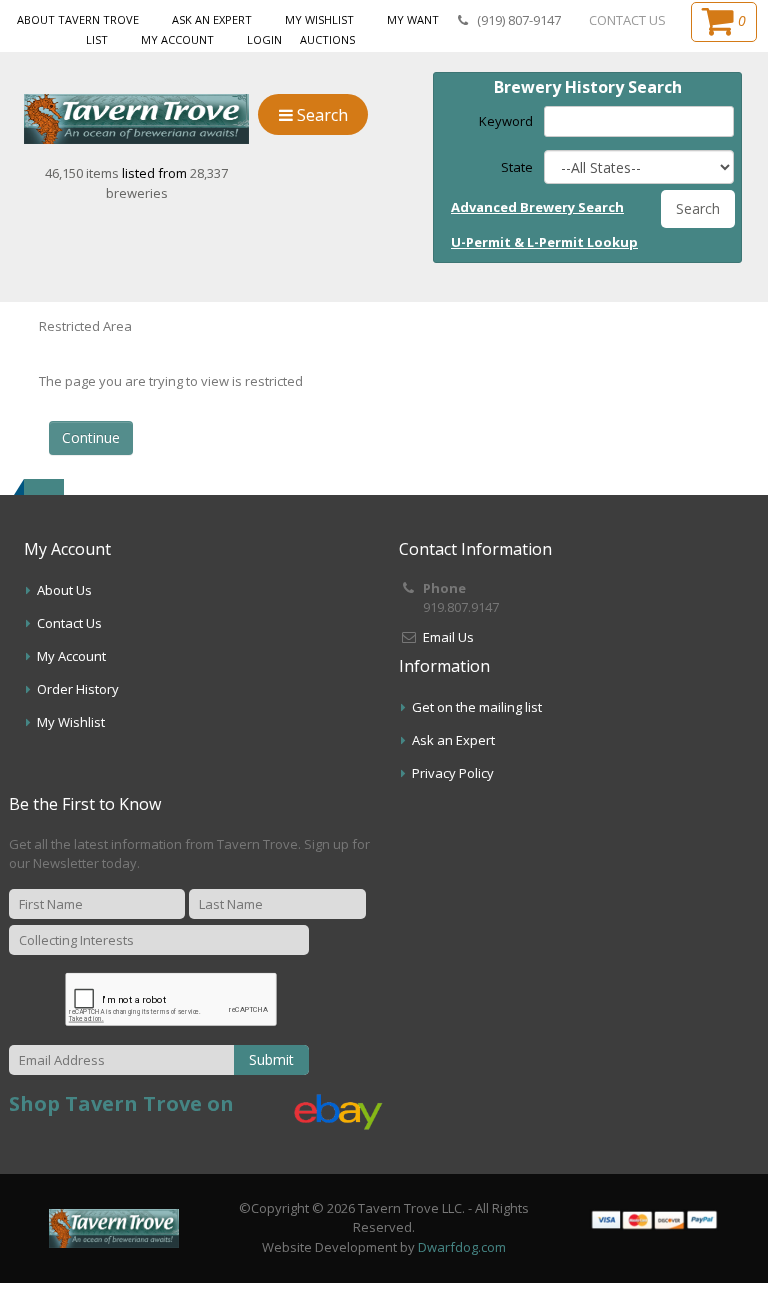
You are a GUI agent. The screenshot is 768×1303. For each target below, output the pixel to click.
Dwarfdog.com (462, 1247)
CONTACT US (627, 20)
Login (264, 39)
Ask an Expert (212, 19)
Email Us (448, 637)
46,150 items (83, 173)
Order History (78, 689)
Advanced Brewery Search (537, 207)
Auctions (327, 39)
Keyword (506, 121)
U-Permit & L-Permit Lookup (544, 242)
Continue (91, 437)
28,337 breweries (167, 183)
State (517, 167)
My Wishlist (319, 19)
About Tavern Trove (78, 19)
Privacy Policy (453, 773)
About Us (64, 590)
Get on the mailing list (477, 707)
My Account (177, 39)
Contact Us (69, 623)
